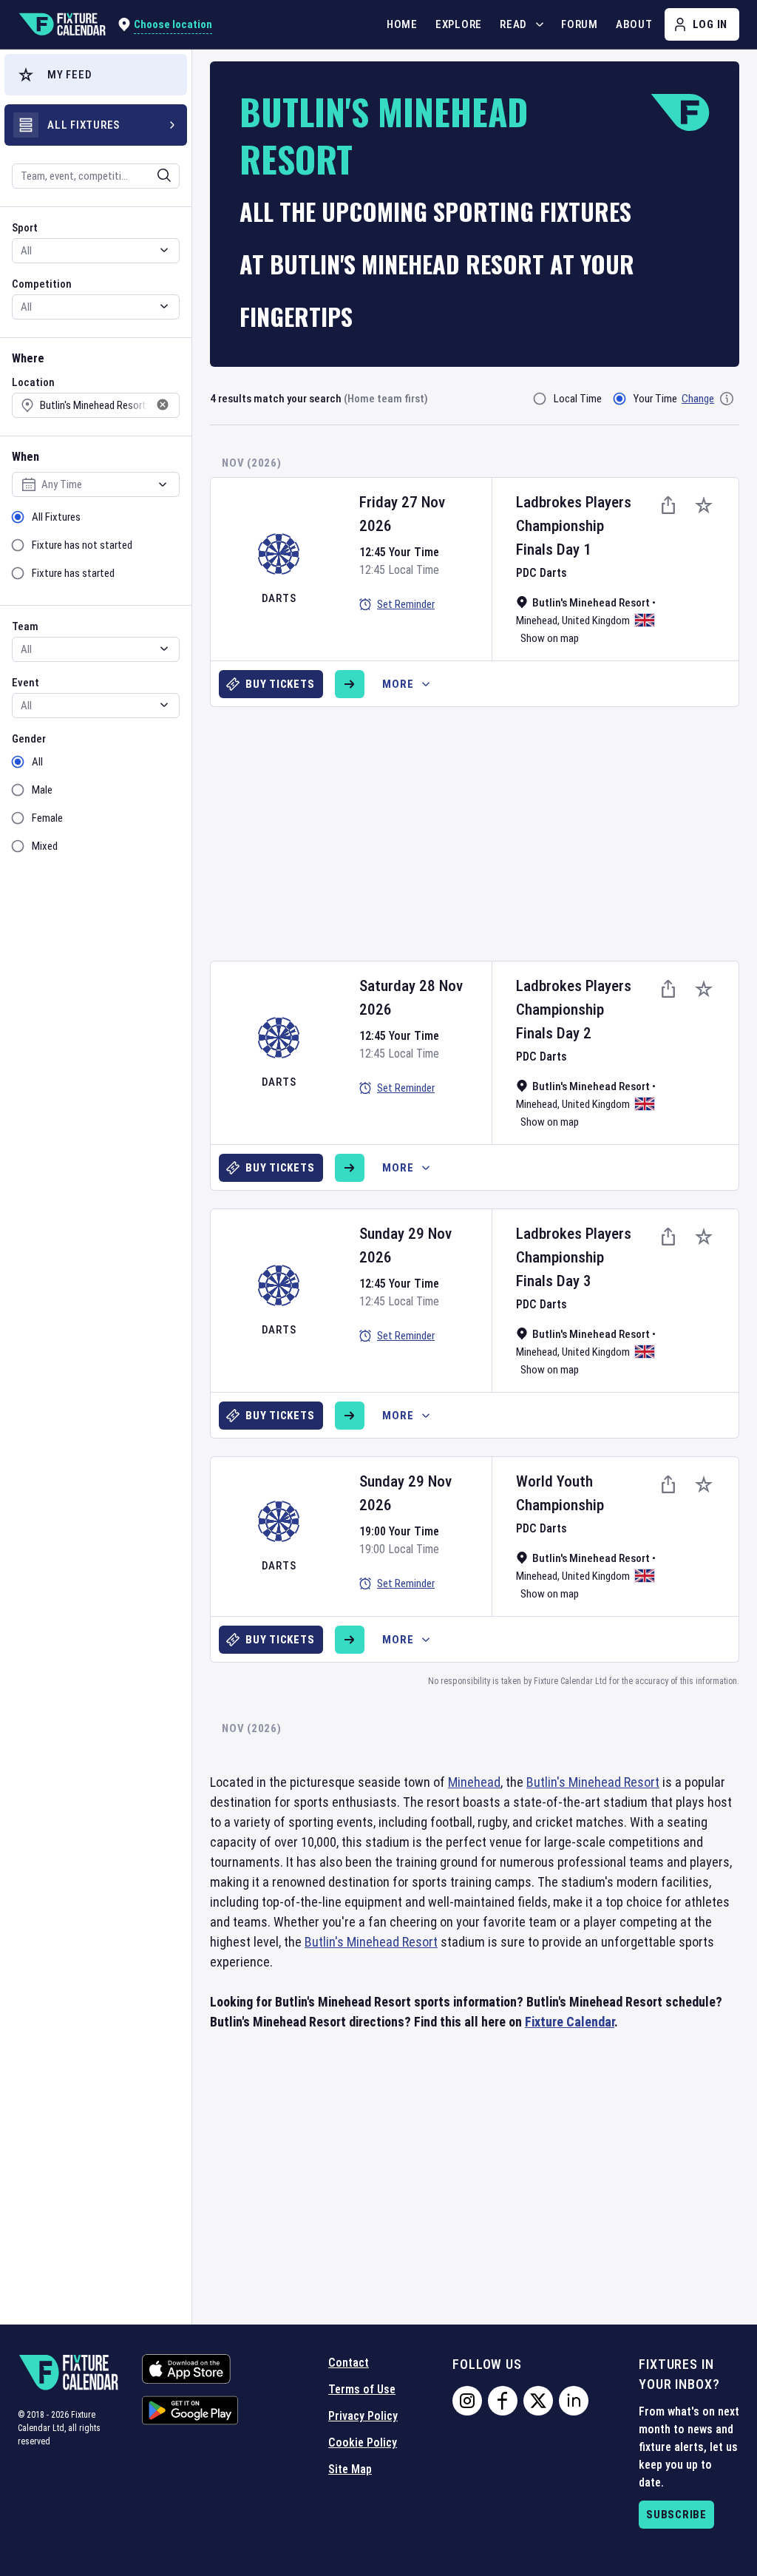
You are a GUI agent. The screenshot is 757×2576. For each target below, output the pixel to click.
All (37, 762)
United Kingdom (596, 621)
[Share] (668, 505)
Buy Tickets (280, 684)
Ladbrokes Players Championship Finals (574, 526)
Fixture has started (73, 573)
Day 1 (574, 550)
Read (513, 24)
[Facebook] (503, 2401)
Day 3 (574, 1281)
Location (33, 382)
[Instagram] (467, 2401)
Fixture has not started (82, 545)
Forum (580, 24)
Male (42, 790)
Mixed (45, 846)
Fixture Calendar (570, 2022)
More (398, 684)
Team (25, 626)
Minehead (537, 621)
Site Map (350, 2469)
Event (26, 683)
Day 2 (574, 1033)
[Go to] (350, 684)
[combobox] (76, 176)
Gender (29, 739)
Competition (42, 284)
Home (402, 24)
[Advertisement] (483, 828)
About (634, 24)
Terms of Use (362, 2389)
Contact (349, 2363)
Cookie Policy (363, 2443)
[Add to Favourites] (704, 505)
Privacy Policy (363, 2416)
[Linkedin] (574, 2401)
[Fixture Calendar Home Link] (62, 24)
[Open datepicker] (163, 484)
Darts (279, 598)
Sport (25, 228)
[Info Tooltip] (727, 399)
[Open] (164, 175)
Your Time (655, 399)
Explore (459, 24)
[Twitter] (538, 2401)
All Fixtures (56, 517)
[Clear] (155, 175)
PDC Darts (542, 573)
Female (47, 818)
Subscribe (676, 2515)
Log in (710, 24)
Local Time (578, 399)
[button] (96, 75)
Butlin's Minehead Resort (593, 1782)
